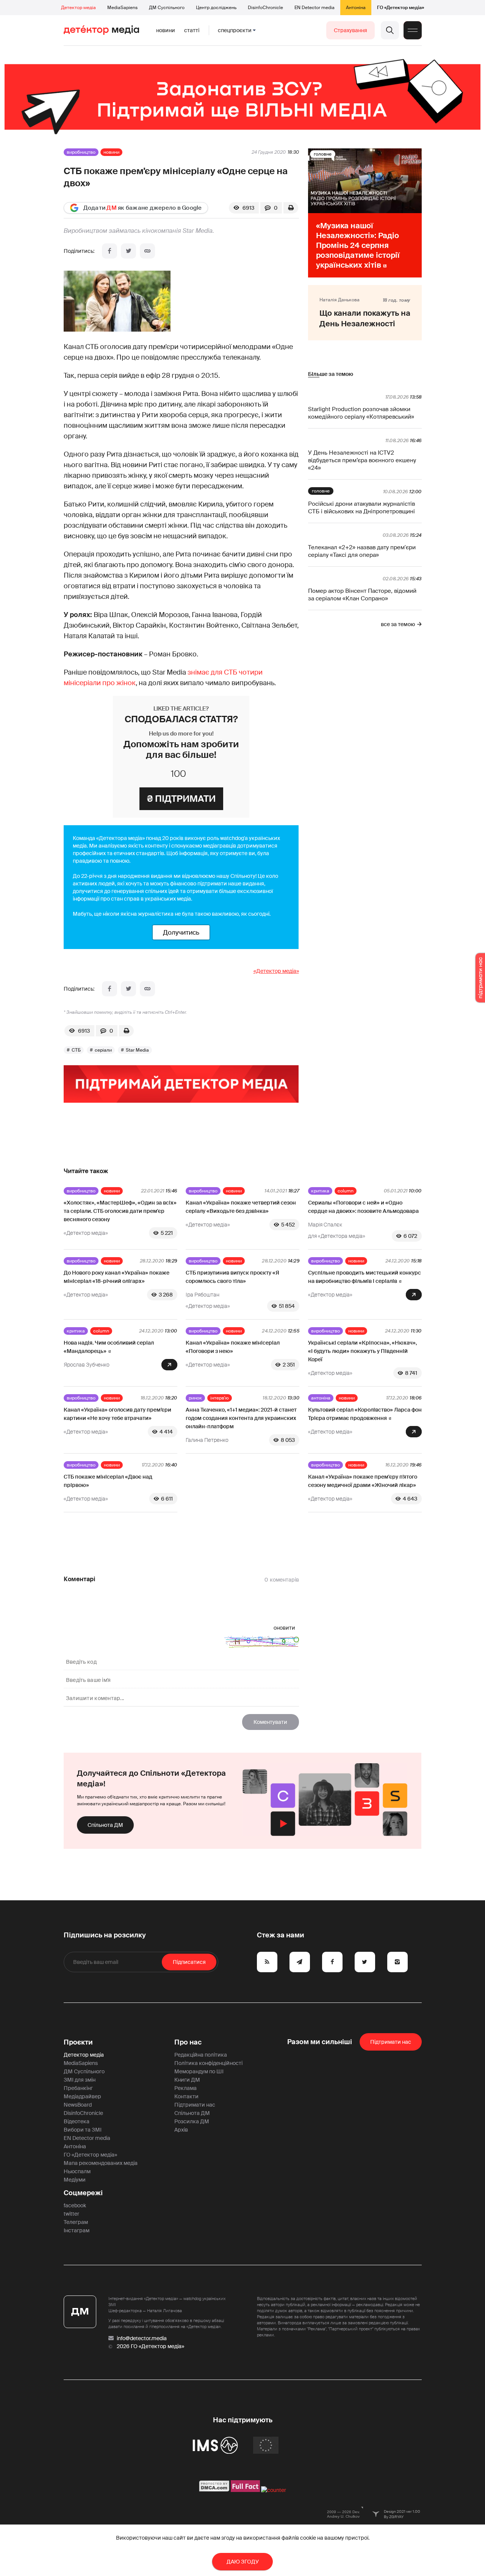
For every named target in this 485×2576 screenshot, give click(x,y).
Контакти (186, 2096)
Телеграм (76, 2222)
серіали (103, 1050)
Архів (181, 2130)
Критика (320, 1191)
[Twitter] (128, 251)
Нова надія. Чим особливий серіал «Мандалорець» (109, 1347)
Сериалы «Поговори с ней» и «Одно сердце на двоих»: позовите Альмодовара (363, 1207)
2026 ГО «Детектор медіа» (150, 2346)
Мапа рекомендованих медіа (101, 2163)
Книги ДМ (187, 2080)
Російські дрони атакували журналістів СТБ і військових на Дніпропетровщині (361, 508)
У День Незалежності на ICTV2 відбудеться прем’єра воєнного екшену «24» (362, 460)
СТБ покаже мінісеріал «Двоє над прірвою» (108, 1481)
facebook (75, 2205)
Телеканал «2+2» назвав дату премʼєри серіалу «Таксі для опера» (362, 551)
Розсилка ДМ (192, 2121)
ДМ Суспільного (167, 8)
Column (346, 1191)
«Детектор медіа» (276, 971)
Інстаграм (77, 2230)
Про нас (188, 2042)
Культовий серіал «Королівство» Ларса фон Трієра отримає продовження (365, 1414)
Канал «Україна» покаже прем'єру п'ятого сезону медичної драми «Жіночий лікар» (363, 1481)
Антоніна (356, 8)
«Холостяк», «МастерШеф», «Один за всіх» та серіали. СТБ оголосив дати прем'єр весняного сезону (120, 1211)
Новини (166, 30)
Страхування (350, 30)
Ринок (195, 1398)
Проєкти (78, 2042)
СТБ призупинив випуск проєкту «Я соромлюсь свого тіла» (232, 1277)
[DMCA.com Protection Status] (214, 2490)
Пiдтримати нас (391, 2042)
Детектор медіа (78, 8)
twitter (71, 2214)
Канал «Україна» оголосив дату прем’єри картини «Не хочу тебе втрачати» (117, 1414)
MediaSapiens (122, 8)
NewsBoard (78, 2105)
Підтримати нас (195, 2105)
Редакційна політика (201, 2055)
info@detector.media (142, 2338)
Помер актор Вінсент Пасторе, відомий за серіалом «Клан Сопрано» (362, 595)
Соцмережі (83, 2193)
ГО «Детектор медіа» (401, 8)
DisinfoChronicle (265, 8)
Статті (192, 30)
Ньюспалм (77, 2171)
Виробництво (81, 152)
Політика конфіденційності (208, 2063)
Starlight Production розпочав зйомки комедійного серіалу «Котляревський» (361, 413)
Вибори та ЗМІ (83, 2130)
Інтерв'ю (220, 1398)
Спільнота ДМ (105, 1825)
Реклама (185, 2088)
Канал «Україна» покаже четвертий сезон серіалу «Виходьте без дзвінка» (241, 1207)
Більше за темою (331, 374)
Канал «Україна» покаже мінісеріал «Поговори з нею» (233, 1347)
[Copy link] (147, 251)
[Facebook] (110, 251)
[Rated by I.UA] (274, 2490)
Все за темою (398, 624)
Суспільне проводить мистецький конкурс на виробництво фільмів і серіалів (365, 1277)
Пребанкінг (78, 2088)
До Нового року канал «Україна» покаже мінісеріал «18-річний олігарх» (117, 1277)
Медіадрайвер (82, 2096)
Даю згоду (243, 2562)
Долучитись (181, 932)
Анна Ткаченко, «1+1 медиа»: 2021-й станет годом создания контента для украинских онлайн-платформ (241, 1418)
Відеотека (77, 2121)
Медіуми (75, 2180)
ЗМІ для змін (80, 2080)
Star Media (137, 1050)
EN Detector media (314, 8)
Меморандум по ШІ (199, 2071)
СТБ (76, 1050)
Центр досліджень (216, 8)
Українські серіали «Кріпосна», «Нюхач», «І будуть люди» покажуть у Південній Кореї (362, 1351)
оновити (284, 1628)
